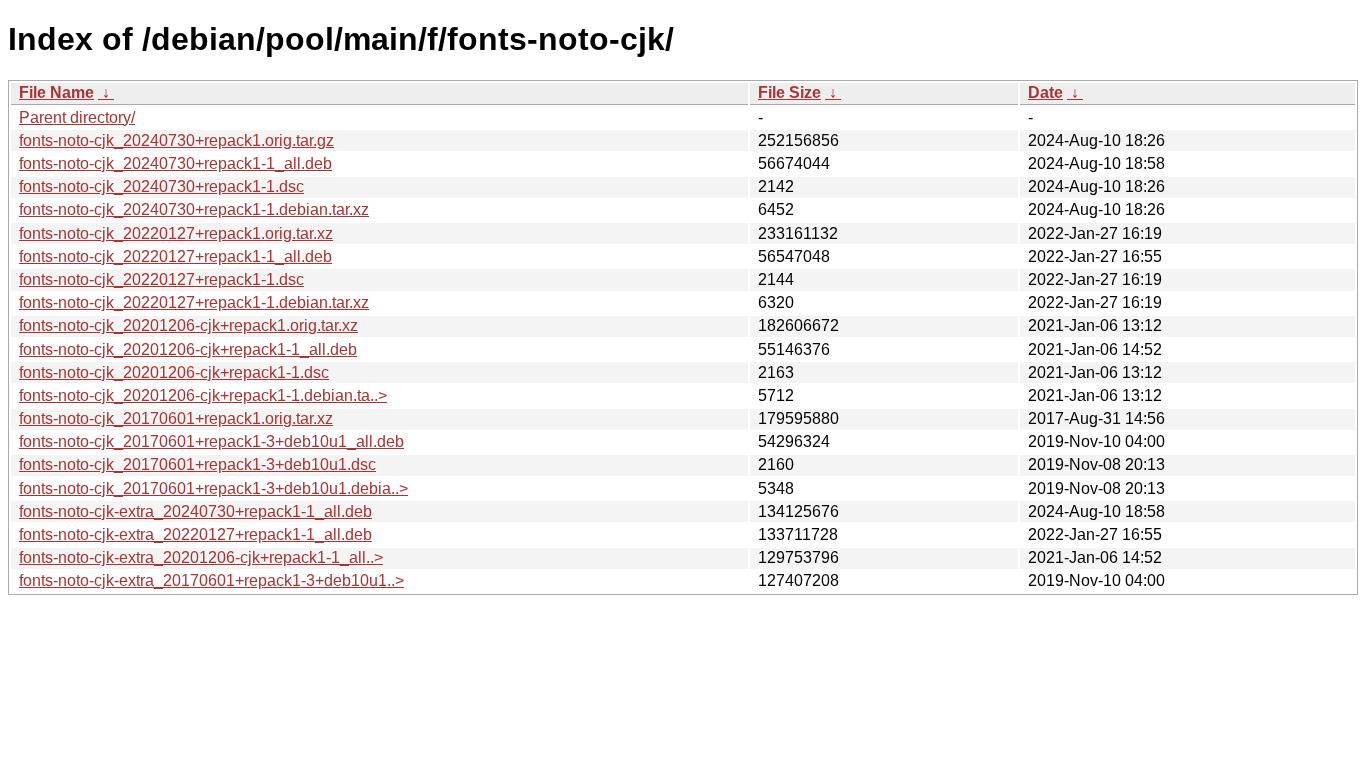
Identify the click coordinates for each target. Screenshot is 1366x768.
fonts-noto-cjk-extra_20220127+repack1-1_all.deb (195, 534)
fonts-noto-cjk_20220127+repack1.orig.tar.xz (176, 233)
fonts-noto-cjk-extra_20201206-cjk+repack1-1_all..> (201, 557)
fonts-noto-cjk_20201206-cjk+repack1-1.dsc (174, 372)
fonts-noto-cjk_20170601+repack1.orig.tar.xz (176, 418)
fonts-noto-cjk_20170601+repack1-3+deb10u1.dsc (197, 464)
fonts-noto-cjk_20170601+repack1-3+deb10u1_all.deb (211, 441)
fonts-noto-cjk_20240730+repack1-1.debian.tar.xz (194, 209)
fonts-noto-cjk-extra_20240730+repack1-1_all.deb (195, 511)
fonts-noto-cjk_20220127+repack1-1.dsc (161, 279)
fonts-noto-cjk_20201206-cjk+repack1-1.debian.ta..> (203, 395)
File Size (789, 92)
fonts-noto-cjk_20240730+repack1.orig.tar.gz (176, 140)
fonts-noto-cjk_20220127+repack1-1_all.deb (175, 256)
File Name (56, 92)
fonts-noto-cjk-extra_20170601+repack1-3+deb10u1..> (211, 580)
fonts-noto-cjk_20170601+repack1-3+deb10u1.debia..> (213, 488)
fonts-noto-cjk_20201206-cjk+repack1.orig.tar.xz (188, 325)
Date (1045, 92)
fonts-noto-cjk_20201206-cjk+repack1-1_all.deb (188, 349)
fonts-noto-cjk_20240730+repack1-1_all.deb (175, 163)
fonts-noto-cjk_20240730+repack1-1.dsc (161, 186)
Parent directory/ (77, 117)
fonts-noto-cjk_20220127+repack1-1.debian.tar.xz (194, 302)
